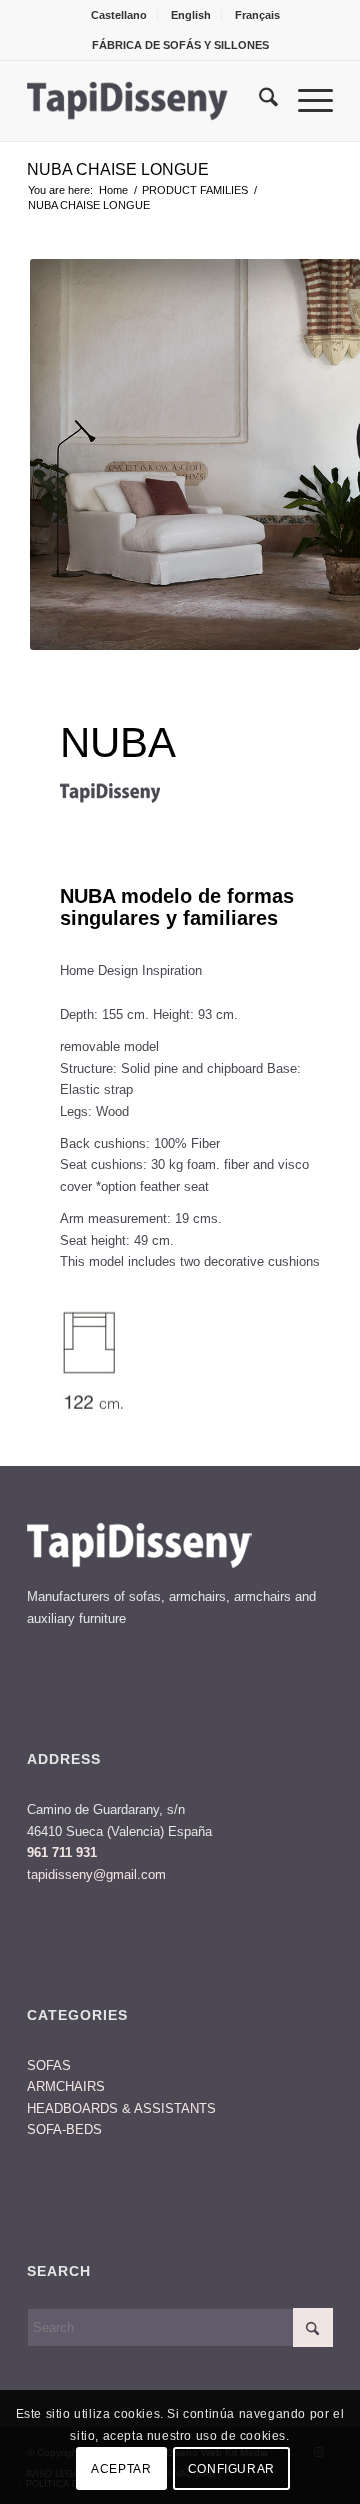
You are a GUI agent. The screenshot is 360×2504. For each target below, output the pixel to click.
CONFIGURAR (231, 2469)
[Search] (258, 101)
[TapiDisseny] (149, 101)
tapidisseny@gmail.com (96, 1874)
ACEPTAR (121, 2469)
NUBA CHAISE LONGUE (118, 169)
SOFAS (49, 2065)
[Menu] (305, 101)
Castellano (119, 15)
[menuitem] (119, 15)
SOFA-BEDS (64, 2129)
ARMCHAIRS (66, 2086)
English (191, 15)
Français (257, 15)
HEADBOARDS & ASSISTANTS (121, 2108)
